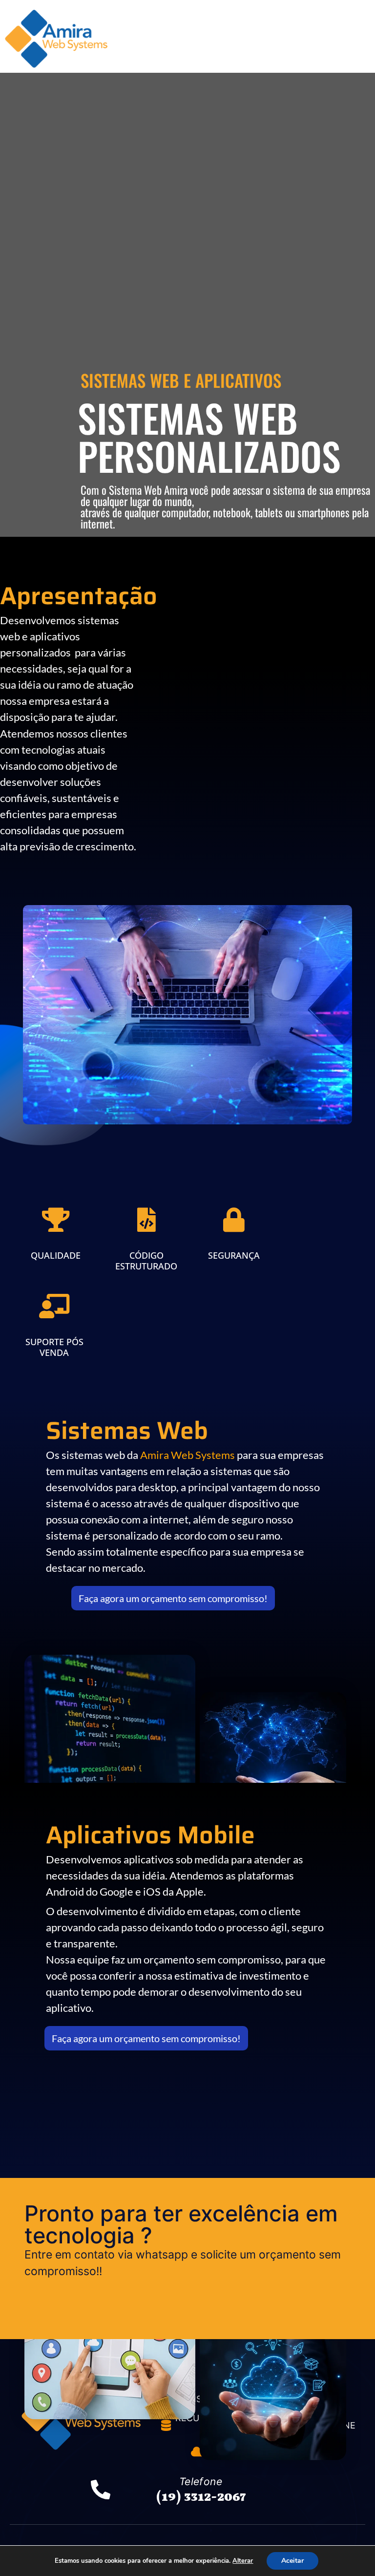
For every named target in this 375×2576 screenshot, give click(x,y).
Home (146, 31)
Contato (304, 46)
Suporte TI (249, 46)
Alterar (243, 2561)
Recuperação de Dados (301, 31)
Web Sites (189, 46)
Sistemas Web (205, 31)
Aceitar (292, 2561)
